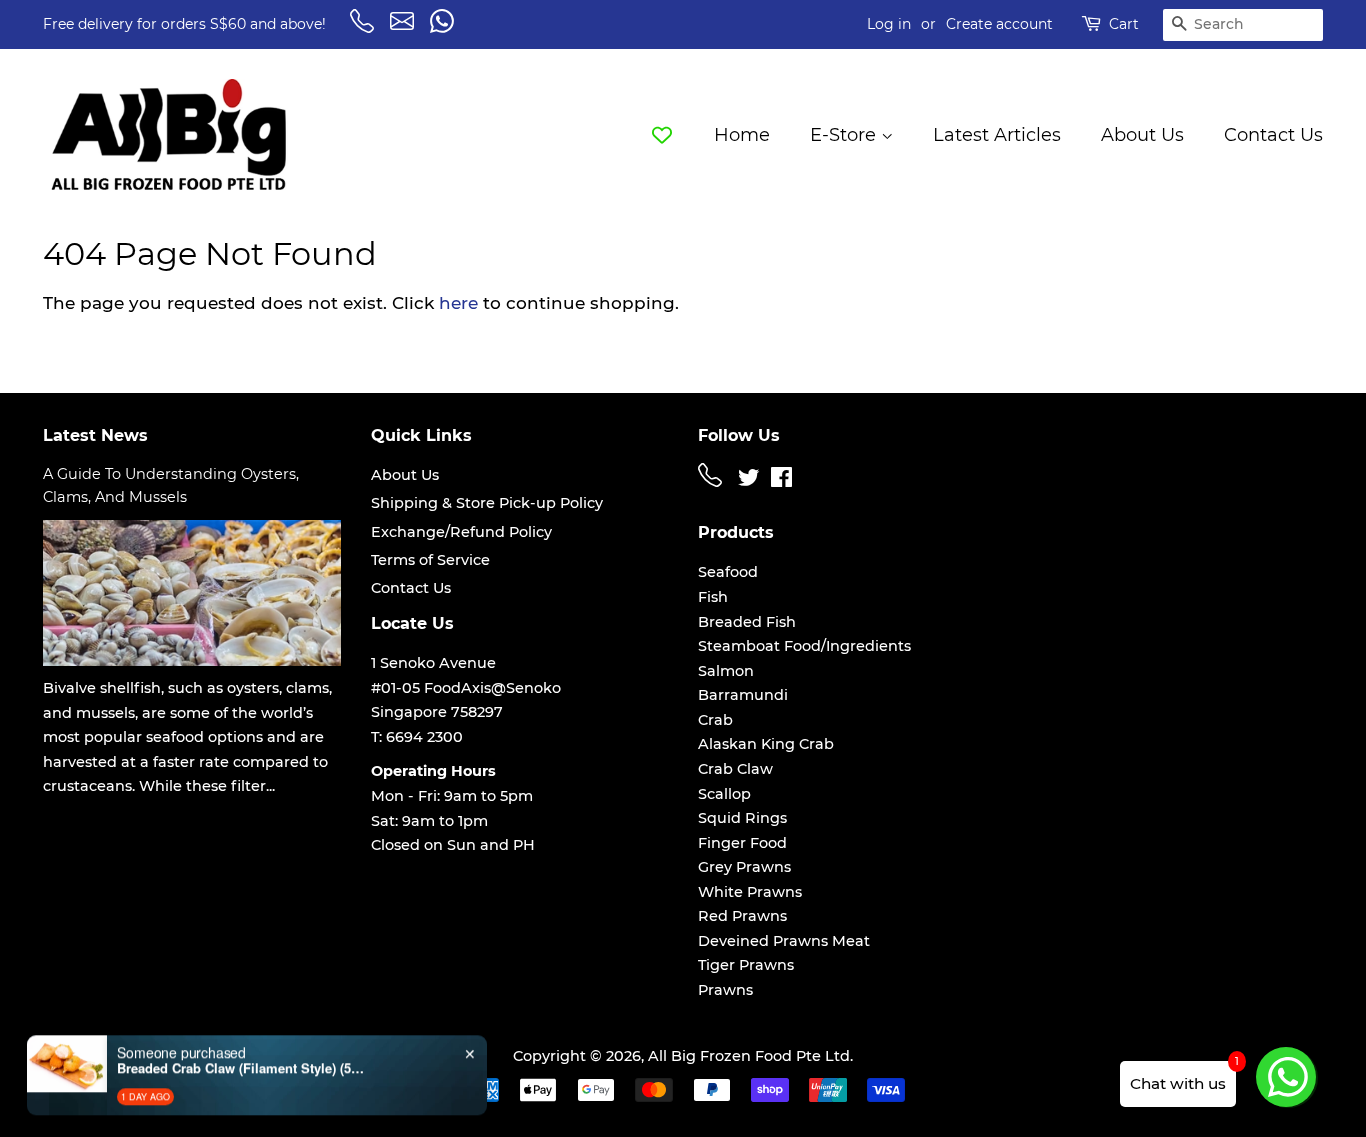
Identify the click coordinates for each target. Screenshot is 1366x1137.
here (458, 303)
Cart (1124, 24)
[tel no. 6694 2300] (713, 482)
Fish (713, 597)
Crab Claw (735, 769)
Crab (715, 720)
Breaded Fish (747, 622)
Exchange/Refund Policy (461, 532)
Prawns (725, 990)
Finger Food (742, 843)
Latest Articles (997, 135)
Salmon (726, 671)
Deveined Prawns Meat (784, 941)
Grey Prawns (744, 867)
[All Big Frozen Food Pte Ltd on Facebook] (781, 481)
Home (742, 135)
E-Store (845, 135)
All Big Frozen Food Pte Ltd (749, 1056)
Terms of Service (430, 560)
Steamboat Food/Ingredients (804, 646)
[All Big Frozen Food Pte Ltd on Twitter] (749, 481)
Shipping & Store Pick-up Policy (487, 503)
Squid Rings (742, 818)
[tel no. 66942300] (365, 28)
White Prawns (750, 892)
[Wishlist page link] (662, 134)
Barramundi (743, 695)
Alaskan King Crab (766, 744)
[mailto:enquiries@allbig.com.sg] (405, 28)
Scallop (724, 794)
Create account (999, 24)
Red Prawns (742, 916)
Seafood (728, 572)
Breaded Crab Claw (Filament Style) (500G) (242, 1061)
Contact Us (1273, 135)
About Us (1142, 135)
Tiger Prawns (746, 965)
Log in (889, 24)
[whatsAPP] (445, 28)
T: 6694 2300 (417, 737)
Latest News (95, 435)
